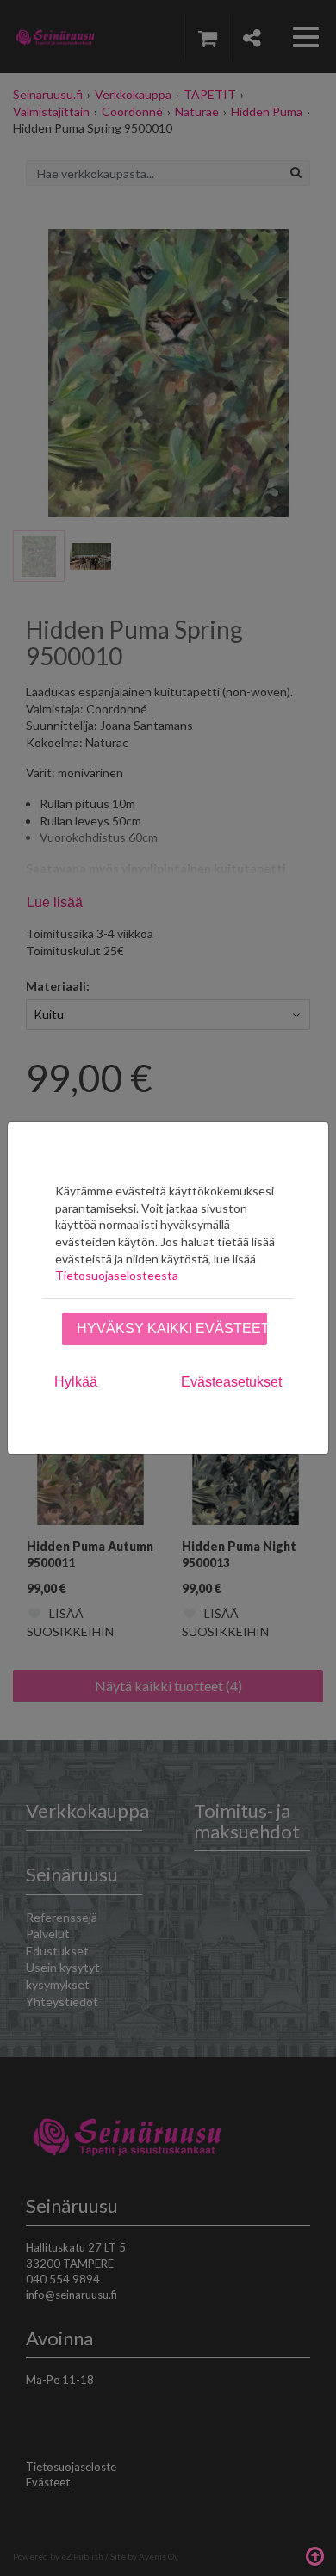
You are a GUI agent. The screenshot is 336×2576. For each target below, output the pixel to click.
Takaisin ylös (314, 2554)
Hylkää (76, 1382)
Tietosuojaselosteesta (117, 1275)
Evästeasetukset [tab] (231, 1382)
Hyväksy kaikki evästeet (172, 1328)
